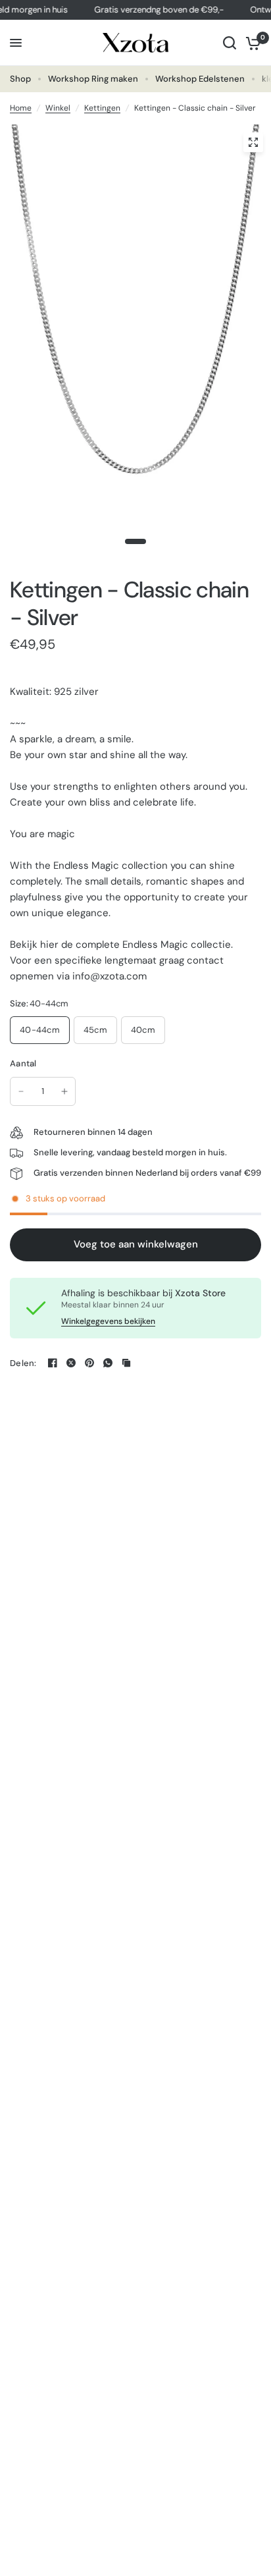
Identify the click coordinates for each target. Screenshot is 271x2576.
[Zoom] (253, 142)
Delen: (23, 1363)
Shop (20, 79)
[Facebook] (53, 1363)
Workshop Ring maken (93, 79)
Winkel (58, 108)
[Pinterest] (89, 1363)
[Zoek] (230, 43)
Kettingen (102, 108)
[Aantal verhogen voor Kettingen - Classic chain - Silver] (64, 1091)
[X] (71, 1363)
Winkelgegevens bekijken (108, 1321)
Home (21, 108)
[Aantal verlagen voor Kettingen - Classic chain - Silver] (21, 1091)
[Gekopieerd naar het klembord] (126, 1363)
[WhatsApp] (108, 1363)
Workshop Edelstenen (200, 79)
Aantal (23, 1063)
